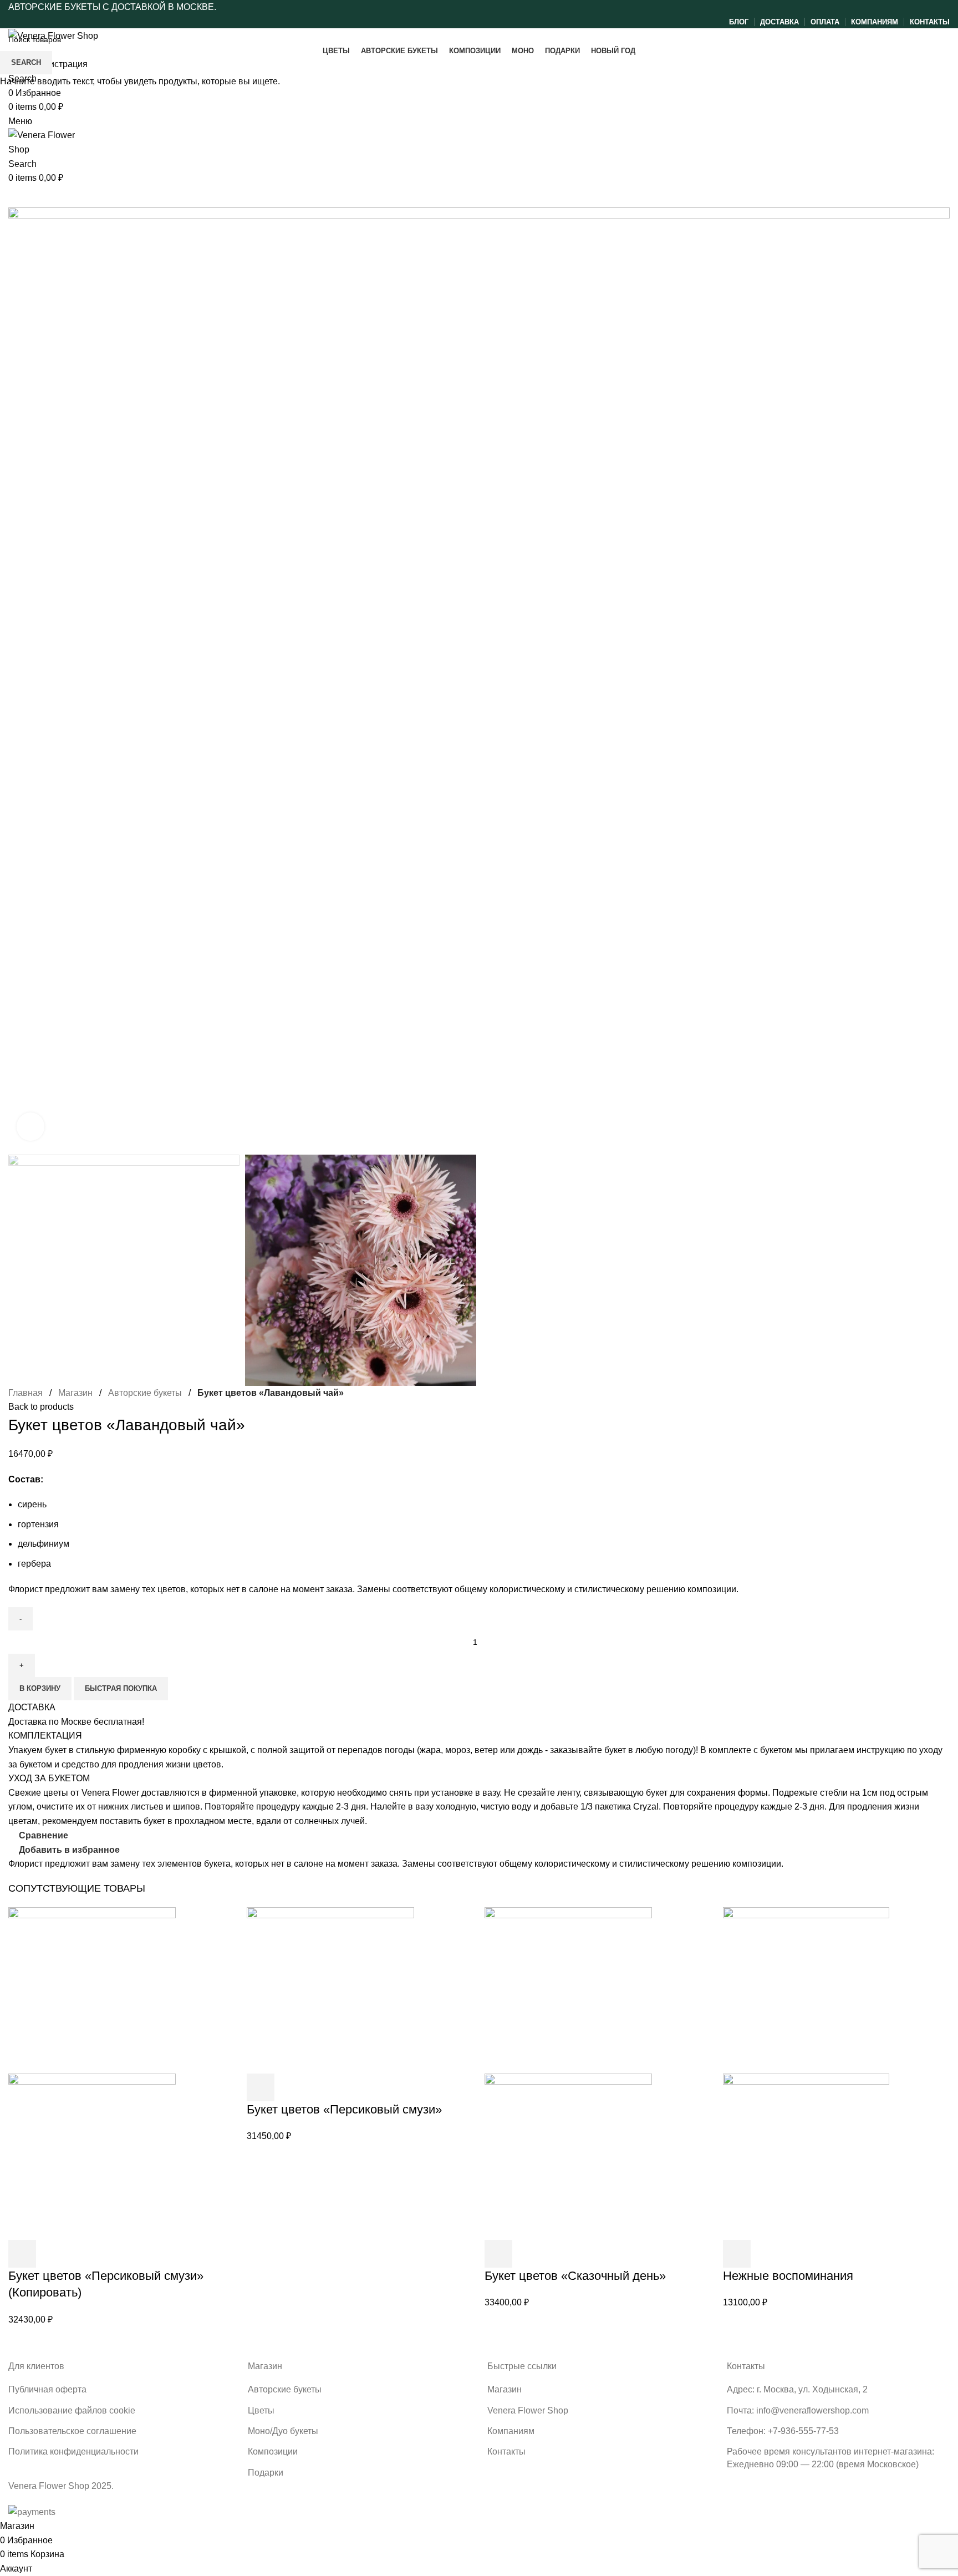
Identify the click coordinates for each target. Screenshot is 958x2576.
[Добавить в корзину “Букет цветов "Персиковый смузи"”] (261, 2087)
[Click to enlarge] (30, 1126)
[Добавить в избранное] (82, 2254)
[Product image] (92, 2156)
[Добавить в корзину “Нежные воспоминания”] (737, 2254)
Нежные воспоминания (788, 2276)
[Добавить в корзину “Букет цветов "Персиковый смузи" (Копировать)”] (22, 2254)
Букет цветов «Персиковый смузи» (344, 2109)
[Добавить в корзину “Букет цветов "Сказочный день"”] (498, 2254)
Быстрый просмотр (52, 2254)
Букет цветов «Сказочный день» (575, 2276)
